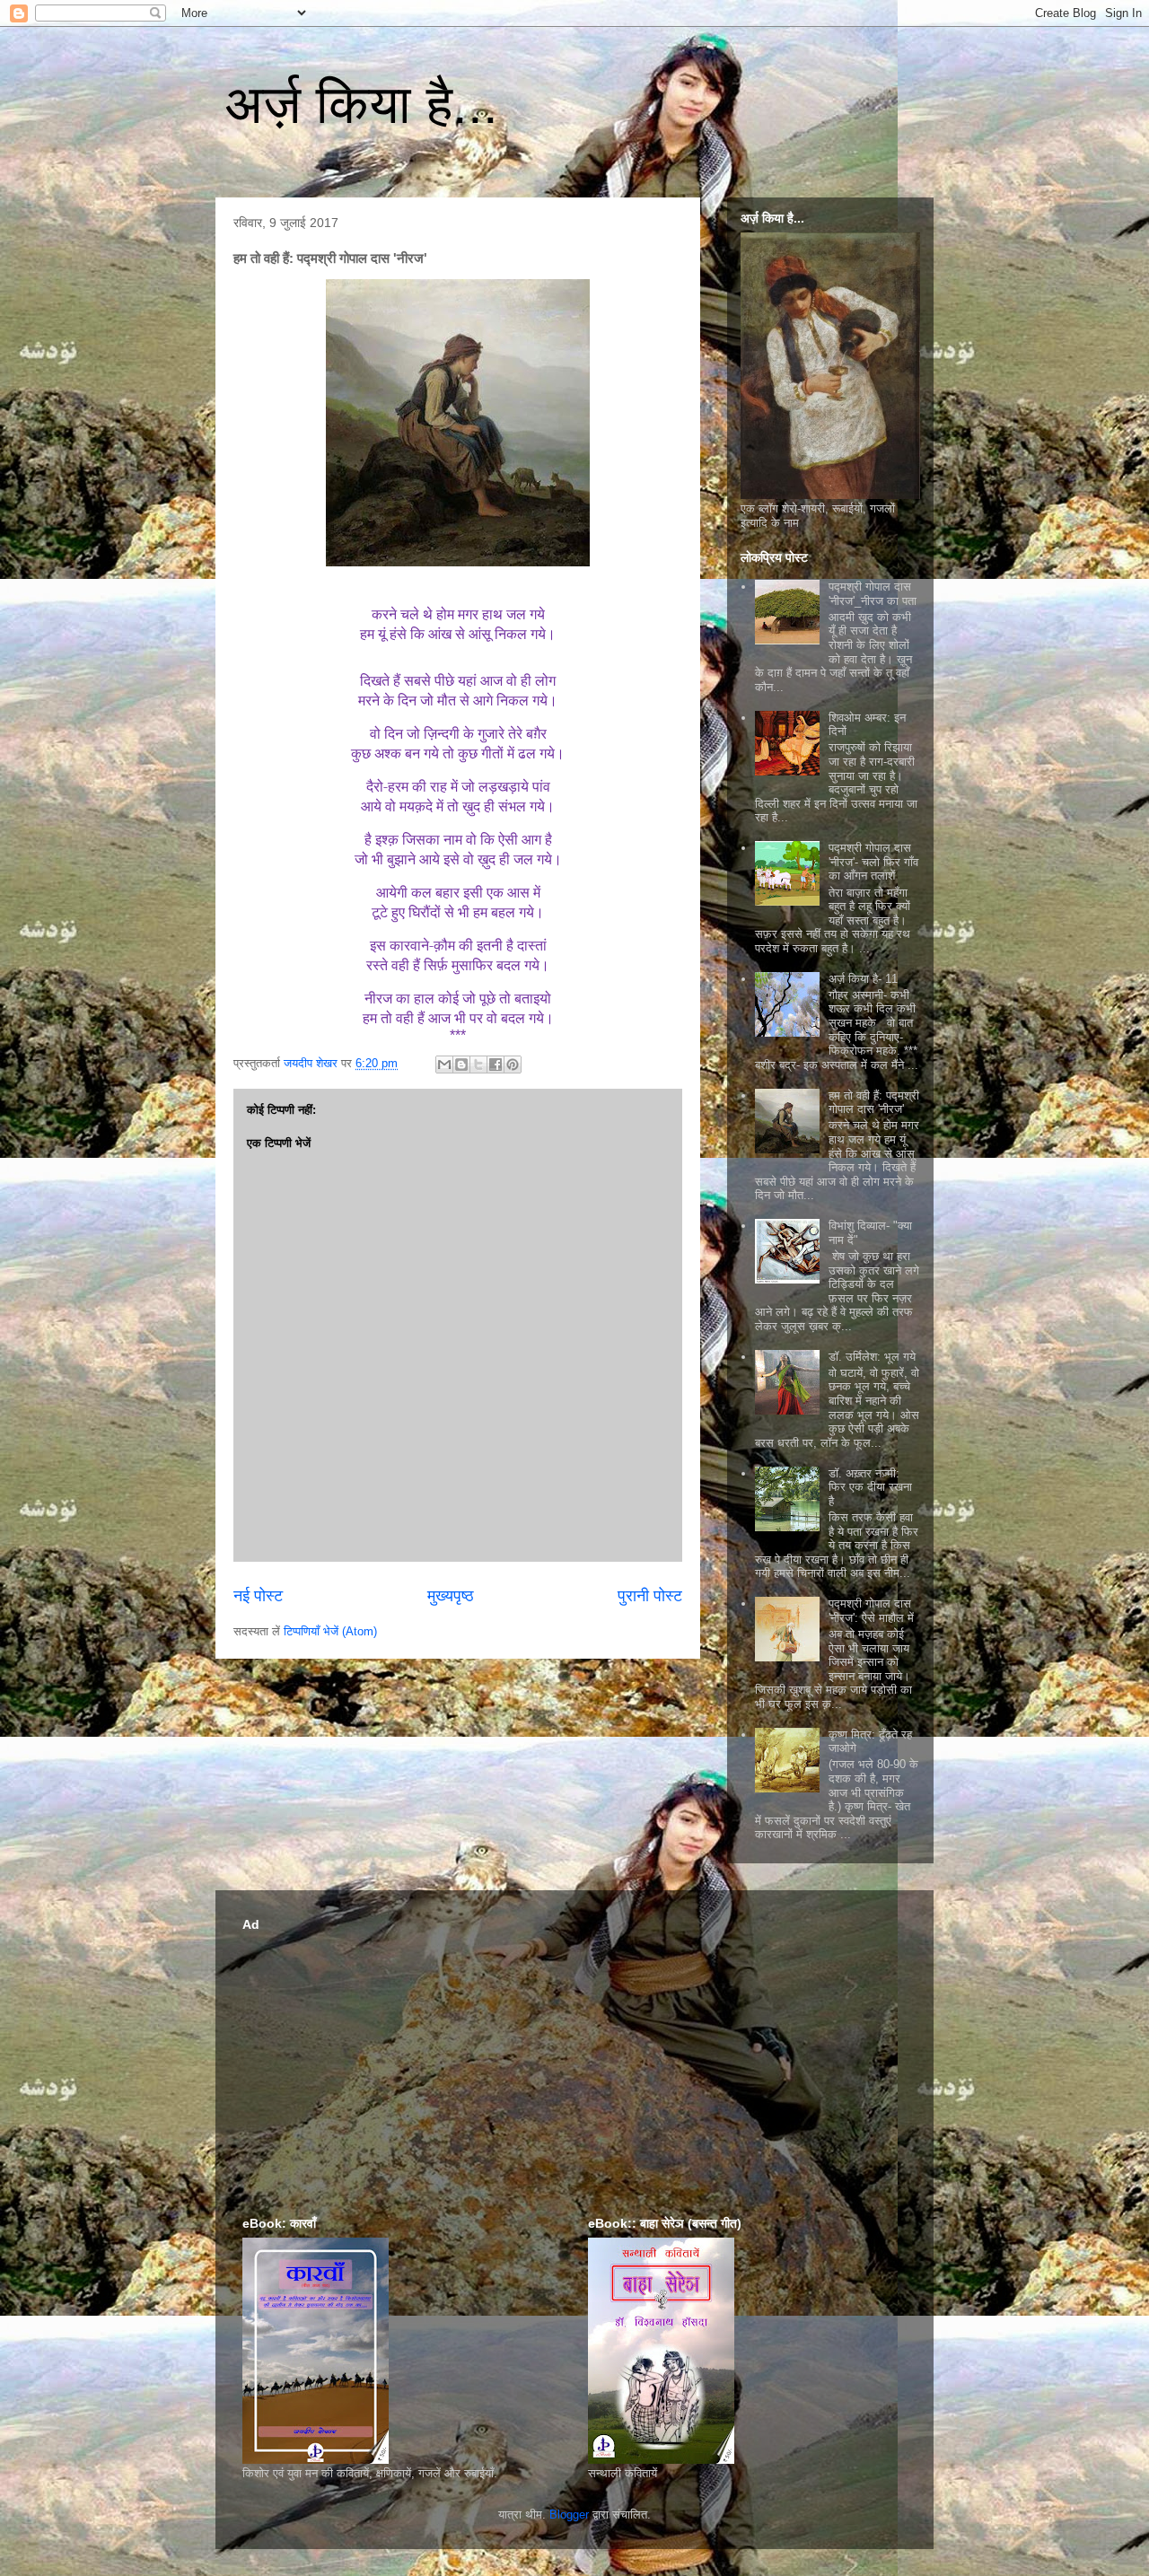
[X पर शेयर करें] (478, 1065)
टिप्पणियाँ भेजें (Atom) (330, 1631)
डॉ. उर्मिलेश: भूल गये (872, 1357)
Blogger (569, 2515)
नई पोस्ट (258, 1596)
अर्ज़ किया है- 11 (863, 979)
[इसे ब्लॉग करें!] (461, 1065)
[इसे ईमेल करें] (444, 1065)
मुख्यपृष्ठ (451, 1596)
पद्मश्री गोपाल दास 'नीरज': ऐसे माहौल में (871, 1611)
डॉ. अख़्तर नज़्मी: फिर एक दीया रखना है (870, 1487)
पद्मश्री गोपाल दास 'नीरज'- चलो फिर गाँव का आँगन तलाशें (873, 862)
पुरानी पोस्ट (650, 1596)
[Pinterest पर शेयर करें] (513, 1065)
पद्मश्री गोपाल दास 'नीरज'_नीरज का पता (873, 594)
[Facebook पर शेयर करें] (496, 1065)
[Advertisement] (574, 2063)
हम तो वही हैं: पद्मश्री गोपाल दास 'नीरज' (874, 1103)
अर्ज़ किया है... (361, 105)
